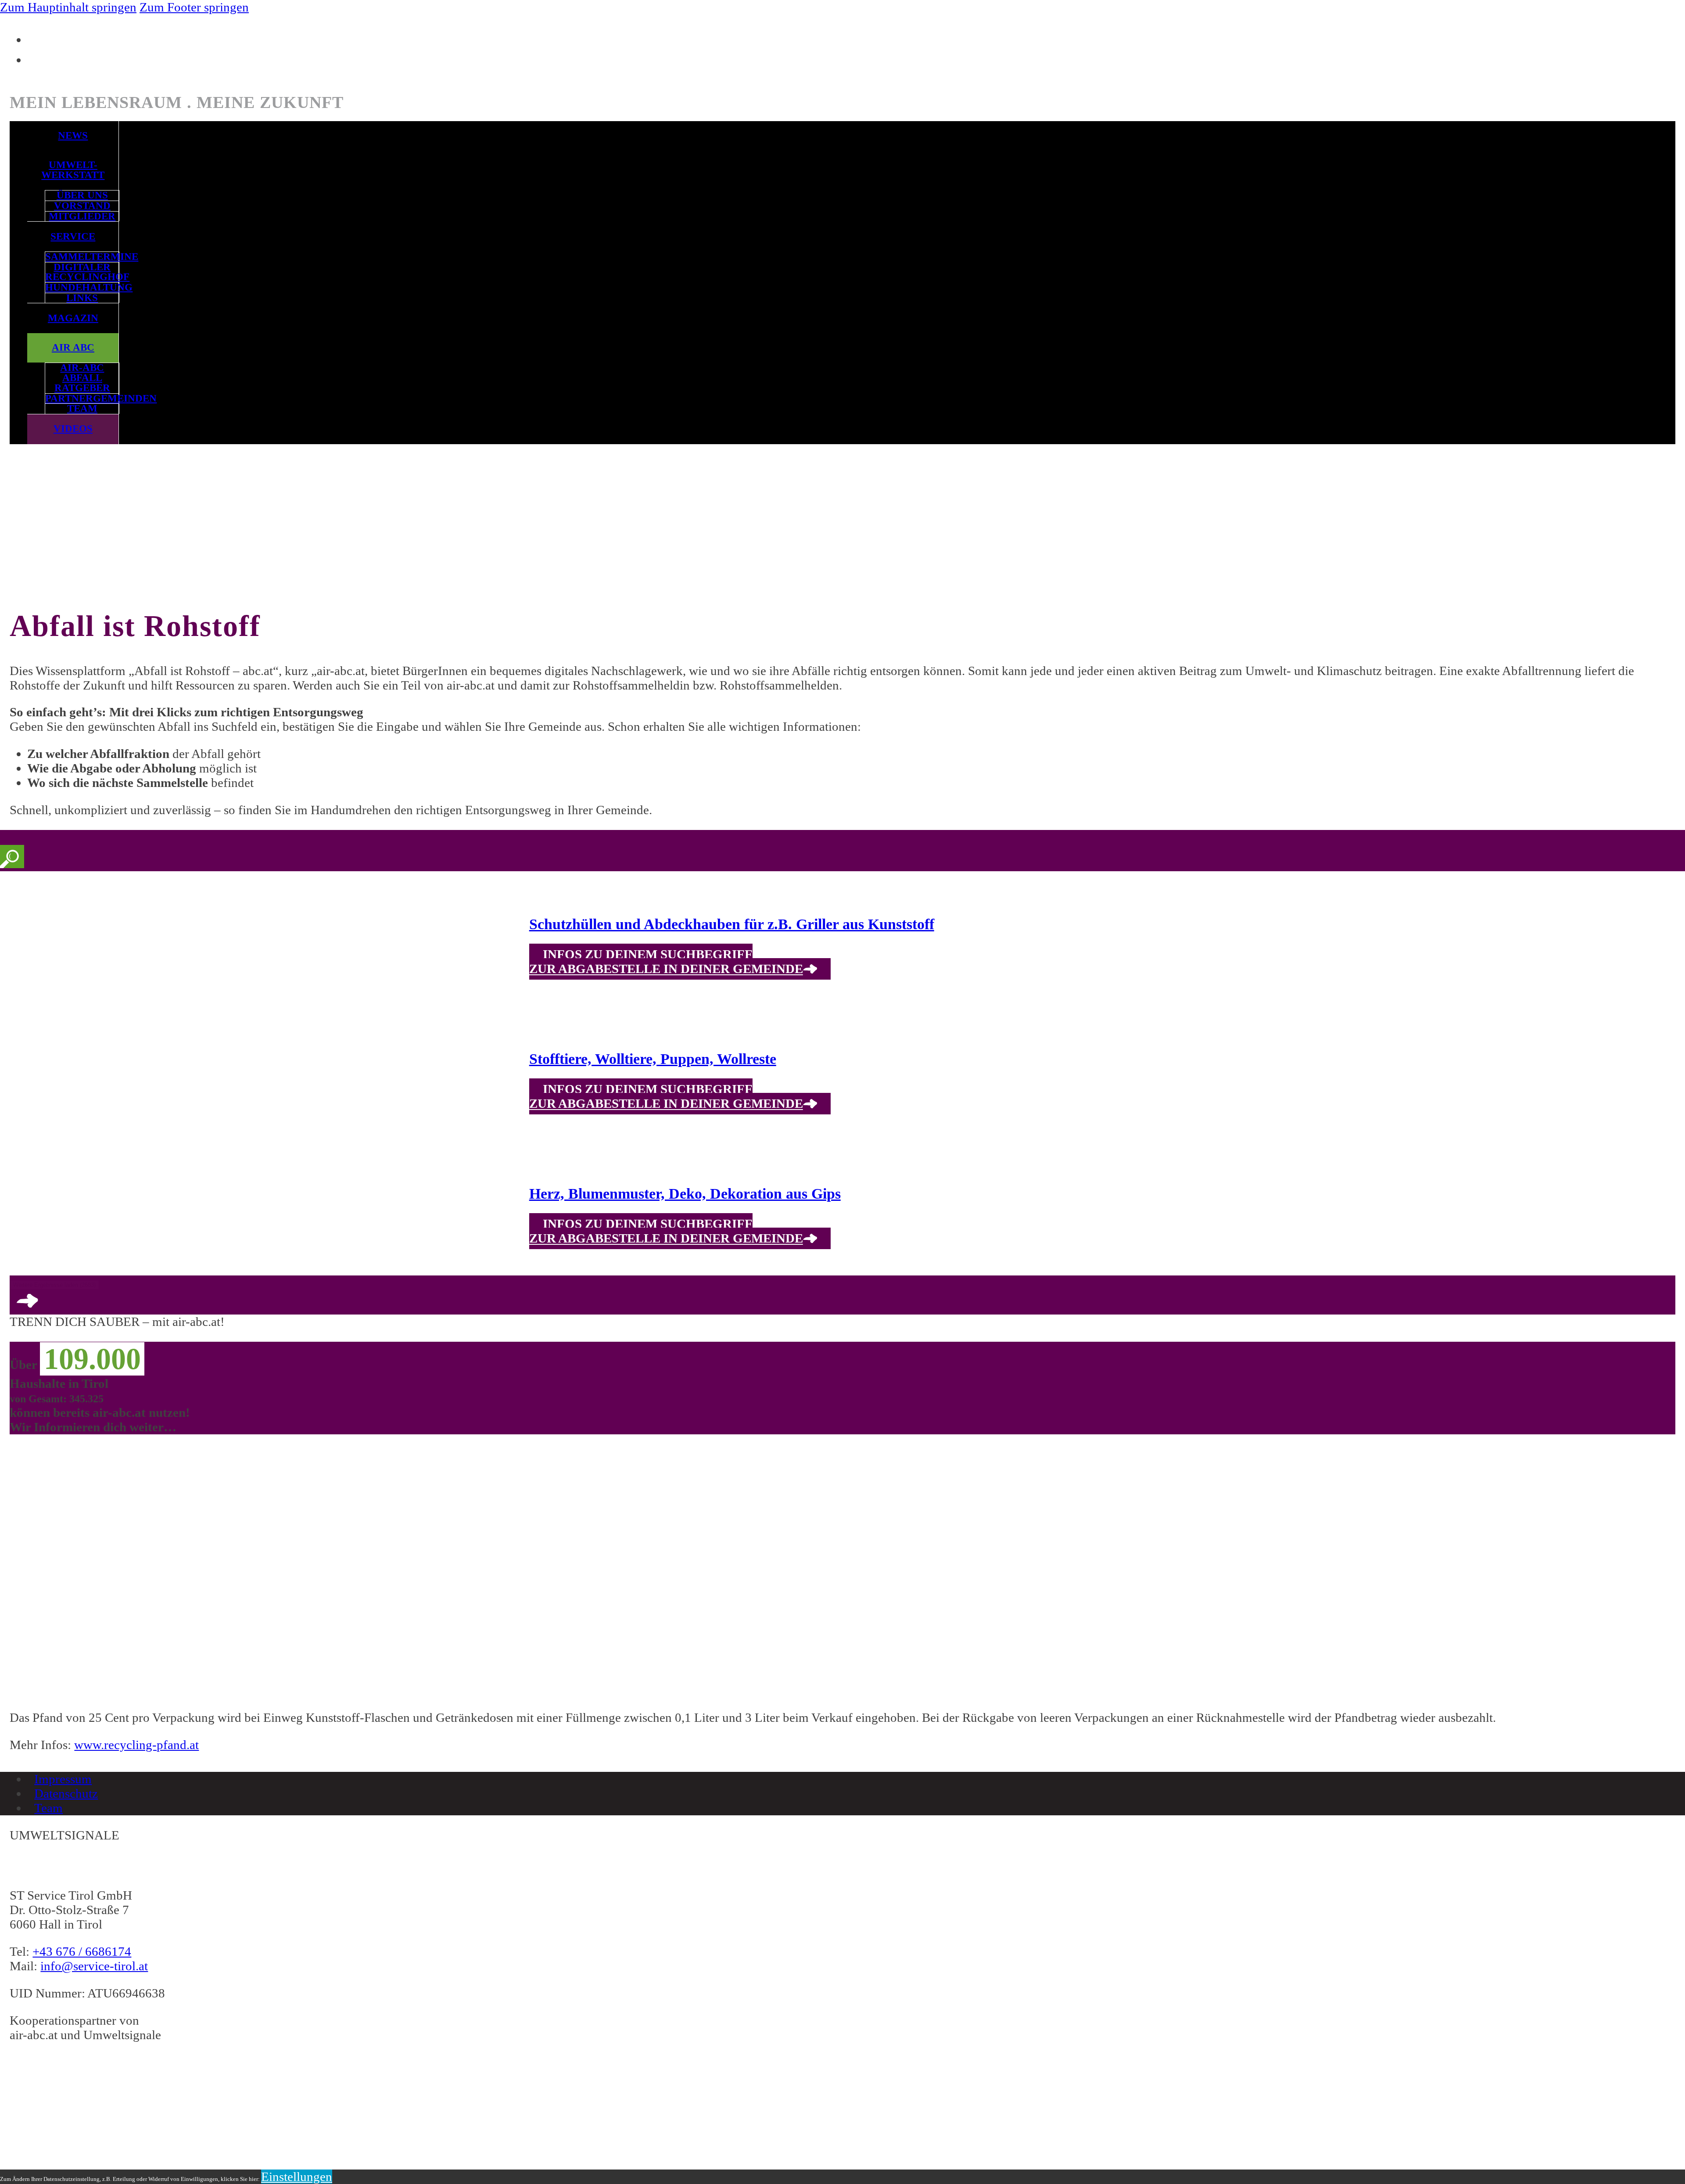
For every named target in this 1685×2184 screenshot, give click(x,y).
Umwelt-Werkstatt (73, 170)
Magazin (73, 318)
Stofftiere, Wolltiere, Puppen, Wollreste (653, 1059)
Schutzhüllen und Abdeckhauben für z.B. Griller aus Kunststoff (732, 924)
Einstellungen (297, 2177)
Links (82, 298)
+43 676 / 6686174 (82, 1951)
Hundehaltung (82, 288)
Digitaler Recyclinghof (82, 272)
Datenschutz (66, 1793)
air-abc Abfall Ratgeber (82, 378)
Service (73, 236)
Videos (73, 429)
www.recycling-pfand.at (136, 1745)
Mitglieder (82, 217)
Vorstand (82, 206)
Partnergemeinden (82, 399)
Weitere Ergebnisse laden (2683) (54, 1285)
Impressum (63, 1779)
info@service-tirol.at (94, 1966)
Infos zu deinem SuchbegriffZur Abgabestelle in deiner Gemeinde (666, 962)
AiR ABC (73, 347)
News (73, 135)
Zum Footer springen (194, 7)
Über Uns (82, 196)
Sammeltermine (82, 257)
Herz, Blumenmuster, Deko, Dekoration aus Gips (685, 1194)
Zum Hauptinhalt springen (68, 7)
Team (82, 409)
